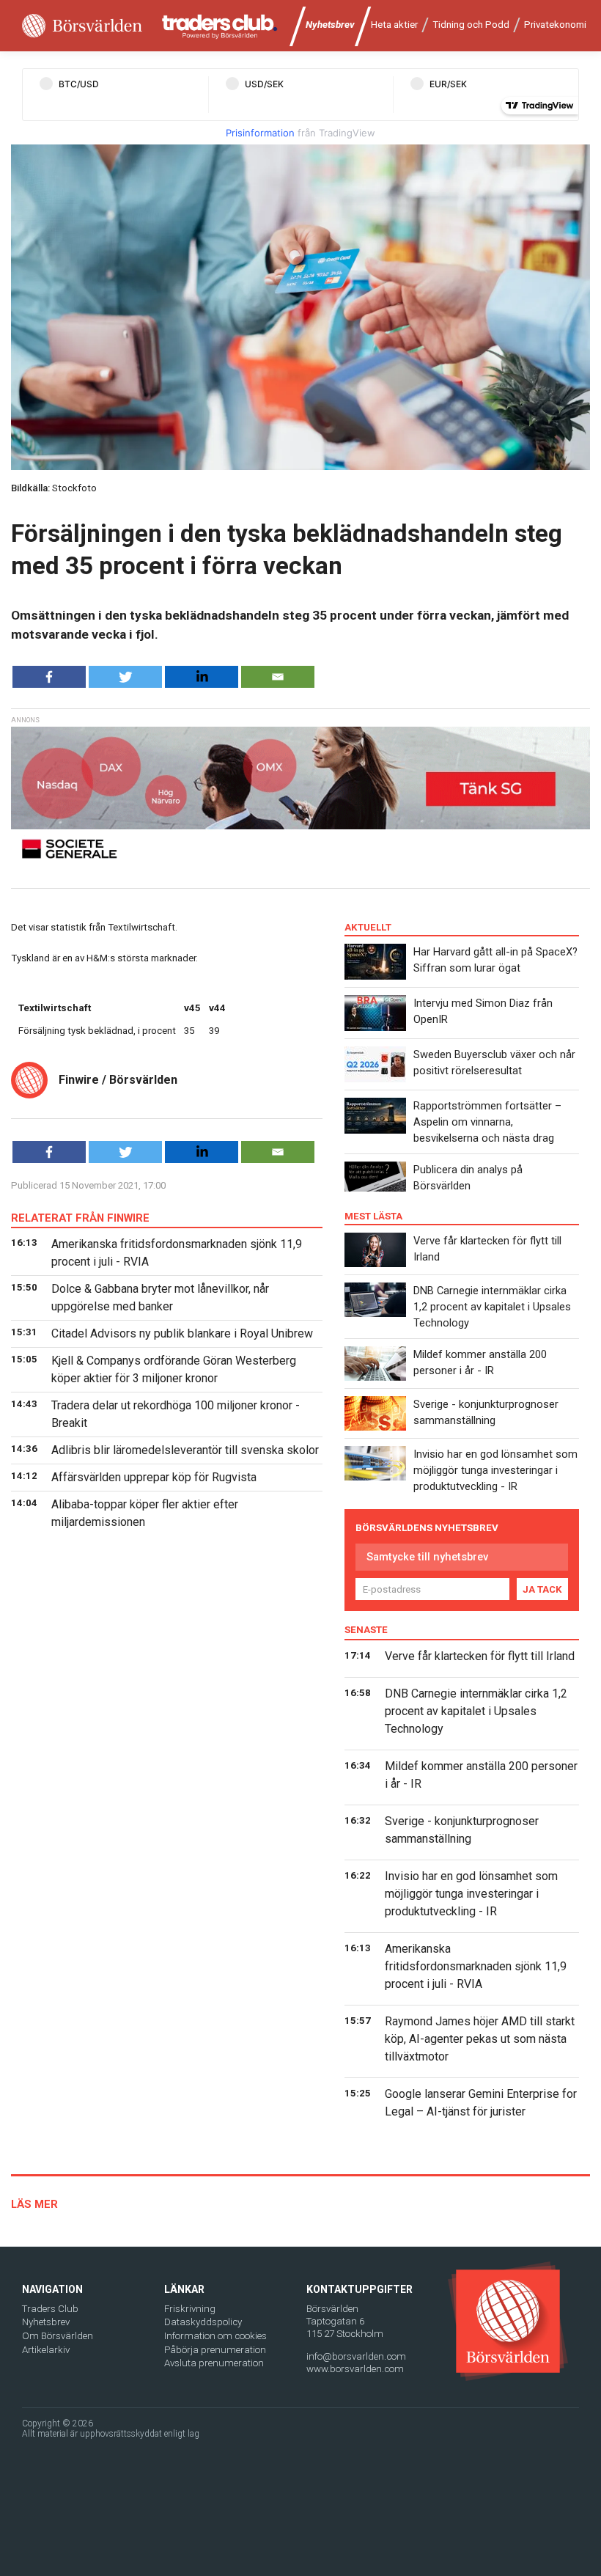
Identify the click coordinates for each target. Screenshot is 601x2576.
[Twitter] (125, 677)
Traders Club (50, 2309)
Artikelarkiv (46, 2350)
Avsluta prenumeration (214, 2363)
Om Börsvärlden (58, 2336)
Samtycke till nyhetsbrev (427, 1557)
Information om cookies (215, 2336)
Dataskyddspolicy (203, 2322)
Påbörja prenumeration (215, 2350)
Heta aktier (394, 25)
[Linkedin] (202, 677)
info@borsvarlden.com (356, 2356)
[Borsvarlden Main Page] (82, 26)
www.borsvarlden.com (355, 2369)
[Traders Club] (220, 26)
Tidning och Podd (471, 25)
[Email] (278, 677)
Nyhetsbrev (330, 25)
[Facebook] (49, 677)
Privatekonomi (555, 25)
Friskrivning (190, 2309)
